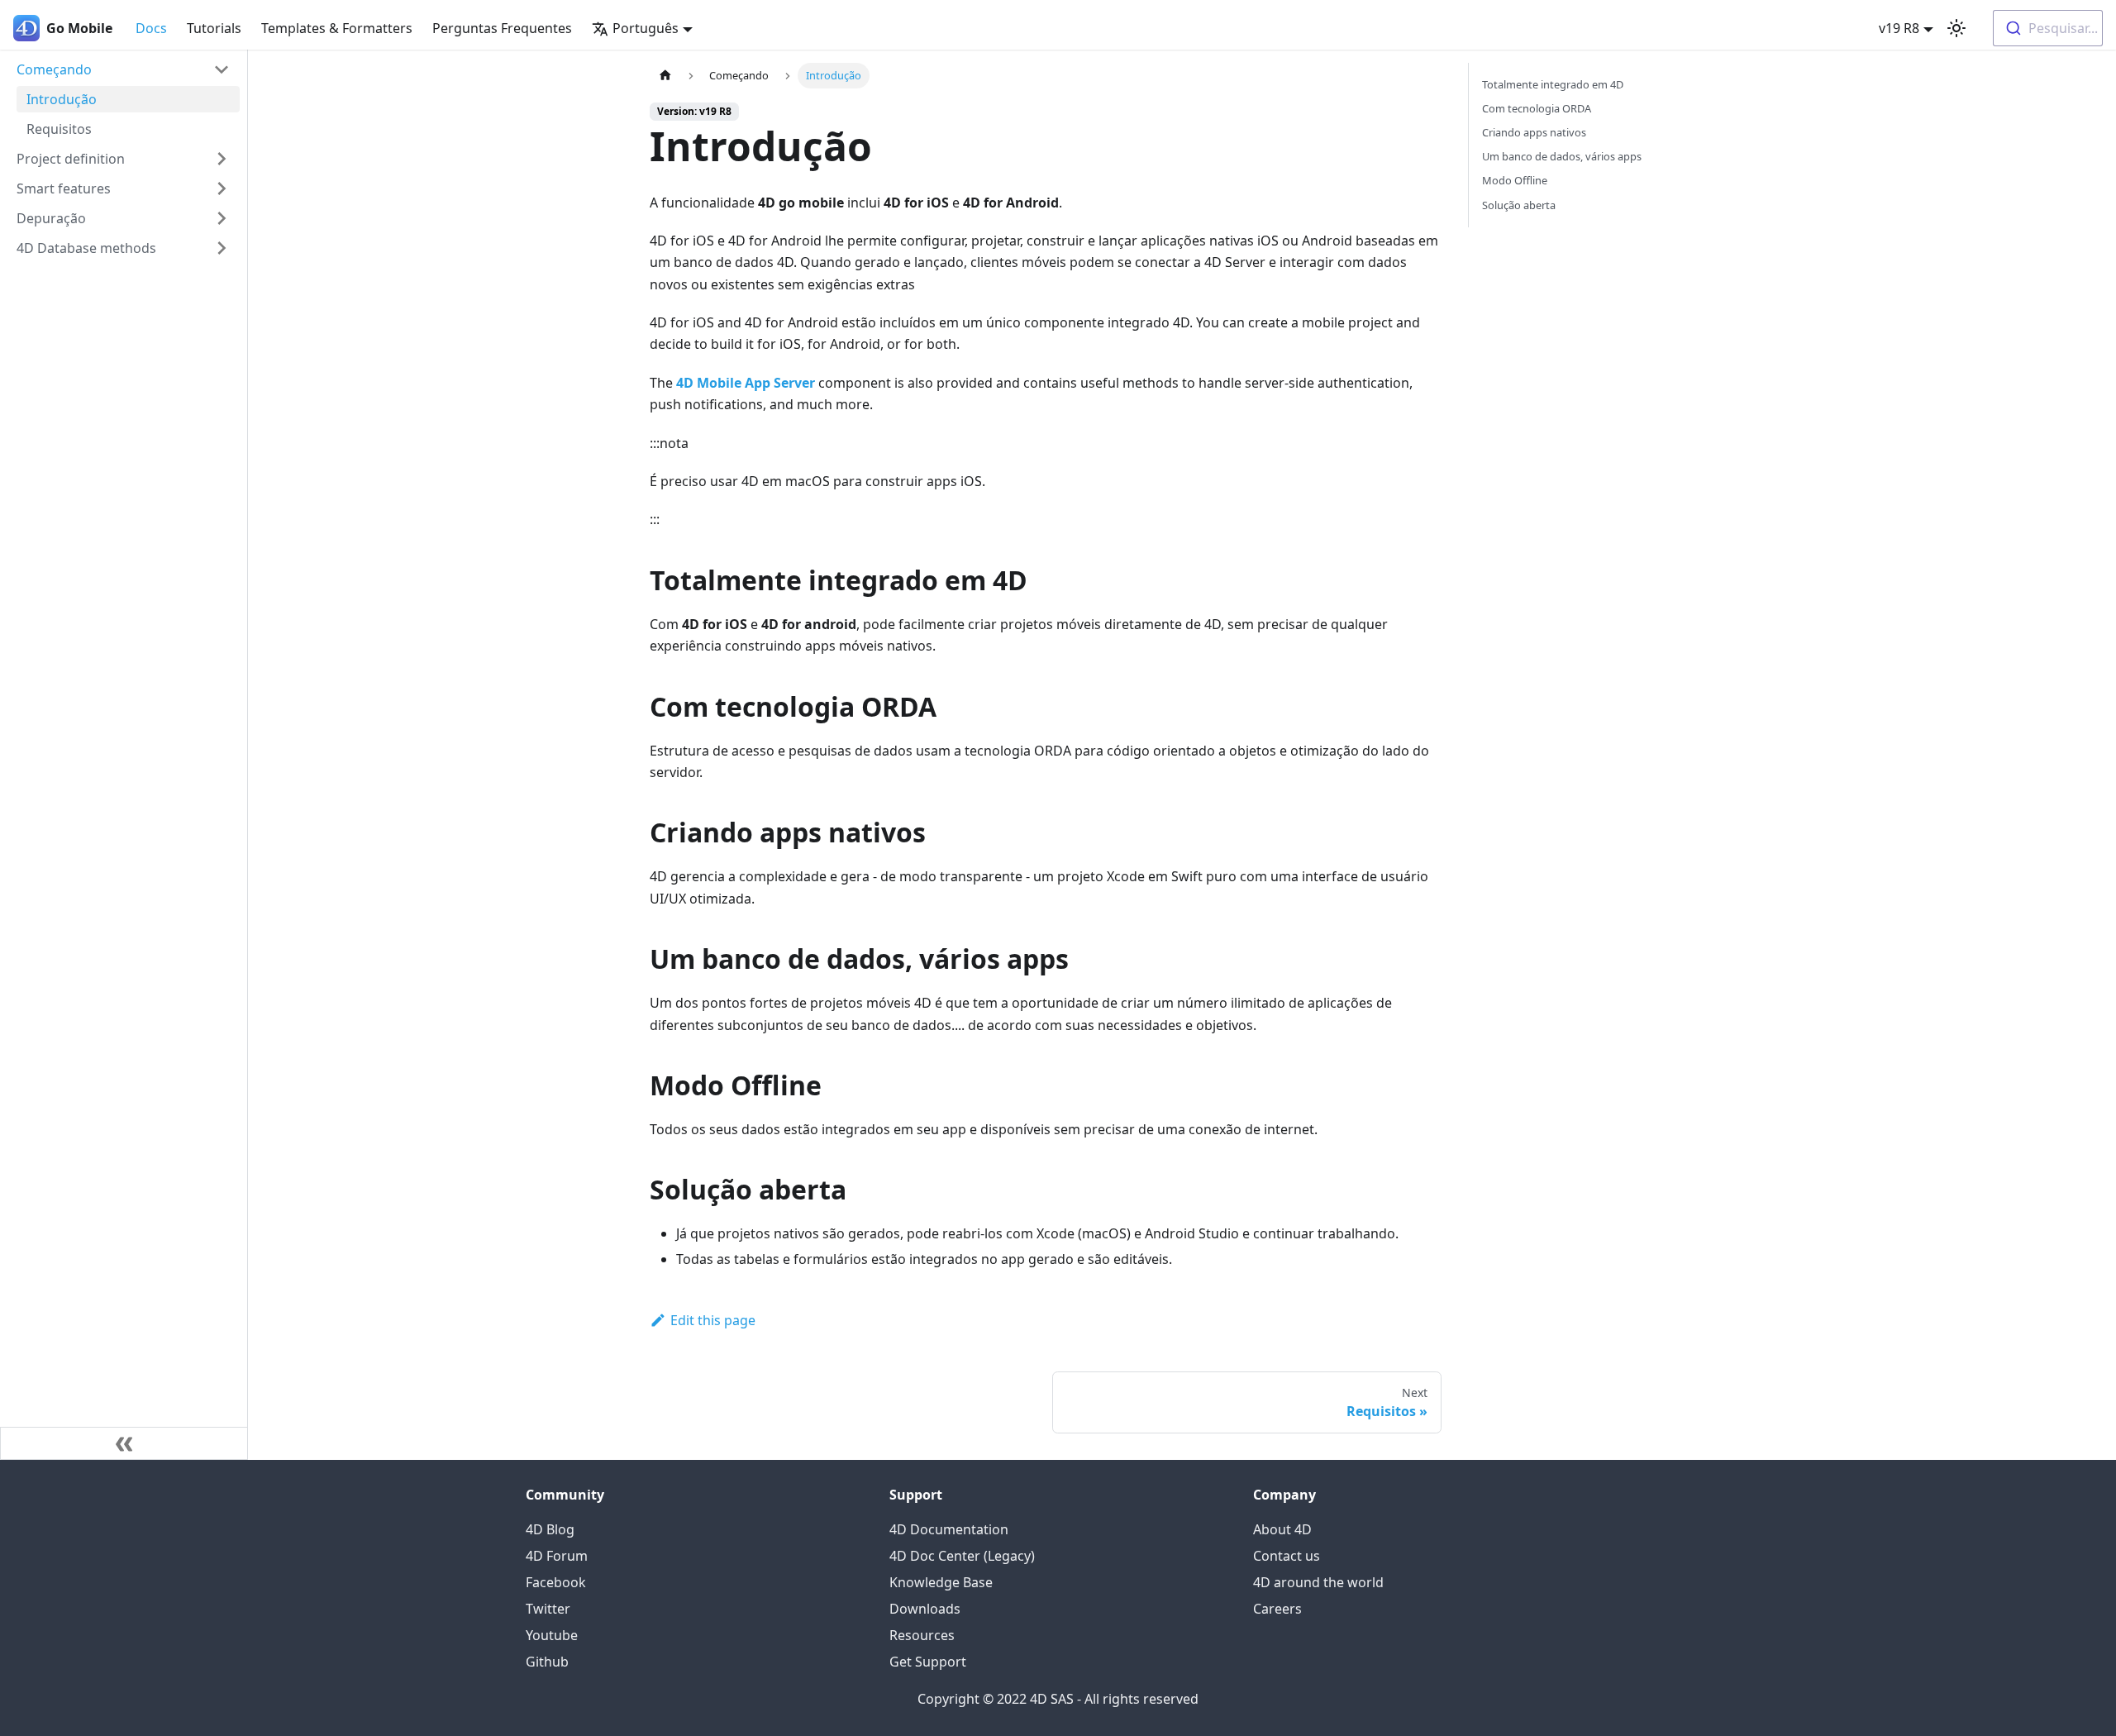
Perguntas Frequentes (502, 28)
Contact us (1287, 1556)
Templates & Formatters (337, 28)
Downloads (925, 1609)
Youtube (552, 1635)
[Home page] (665, 76)
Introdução (62, 99)
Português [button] (646, 28)
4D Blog (550, 1529)
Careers (1277, 1609)
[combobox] (2048, 28)
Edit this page (713, 1320)
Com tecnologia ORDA (1537, 108)
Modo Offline (1515, 180)
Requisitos (59, 129)
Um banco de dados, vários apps (1562, 156)
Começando (54, 69)
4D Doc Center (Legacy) (962, 1556)
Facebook (556, 1582)
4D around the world (1318, 1582)
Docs (151, 28)
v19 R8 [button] (1899, 28)
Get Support (928, 1662)
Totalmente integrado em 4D (1553, 84)
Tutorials (214, 28)
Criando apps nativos (1534, 132)
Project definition (71, 159)
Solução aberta (1519, 205)
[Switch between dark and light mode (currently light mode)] (1956, 28)
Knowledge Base (941, 1582)
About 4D (1282, 1529)
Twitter (548, 1609)
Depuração (51, 218)
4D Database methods (86, 248)
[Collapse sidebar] (124, 1443)
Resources (922, 1635)
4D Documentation (949, 1529)
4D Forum (557, 1556)
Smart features (64, 188)
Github (547, 1662)
